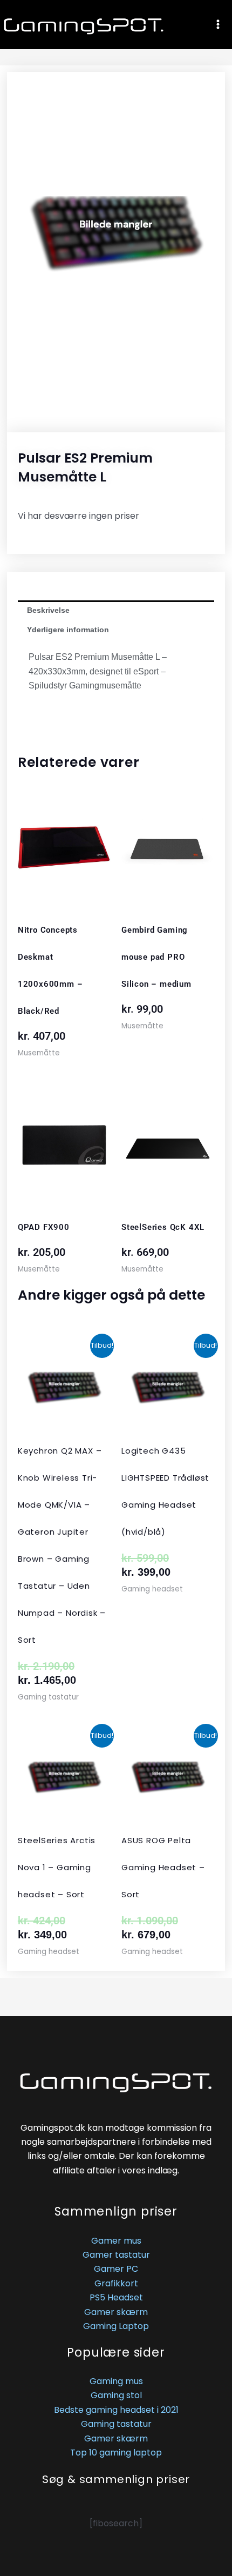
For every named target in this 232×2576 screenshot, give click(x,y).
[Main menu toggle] (218, 24)
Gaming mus (116, 2381)
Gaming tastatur (116, 2424)
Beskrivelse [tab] (48, 610)
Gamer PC (116, 2269)
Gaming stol (116, 2395)
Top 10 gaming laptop (116, 2453)
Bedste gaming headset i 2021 (116, 2410)
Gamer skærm (116, 2312)
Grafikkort (116, 2283)
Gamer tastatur (116, 2255)
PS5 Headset (116, 2297)
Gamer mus (116, 2241)
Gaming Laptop (116, 2326)
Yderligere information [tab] (68, 630)
